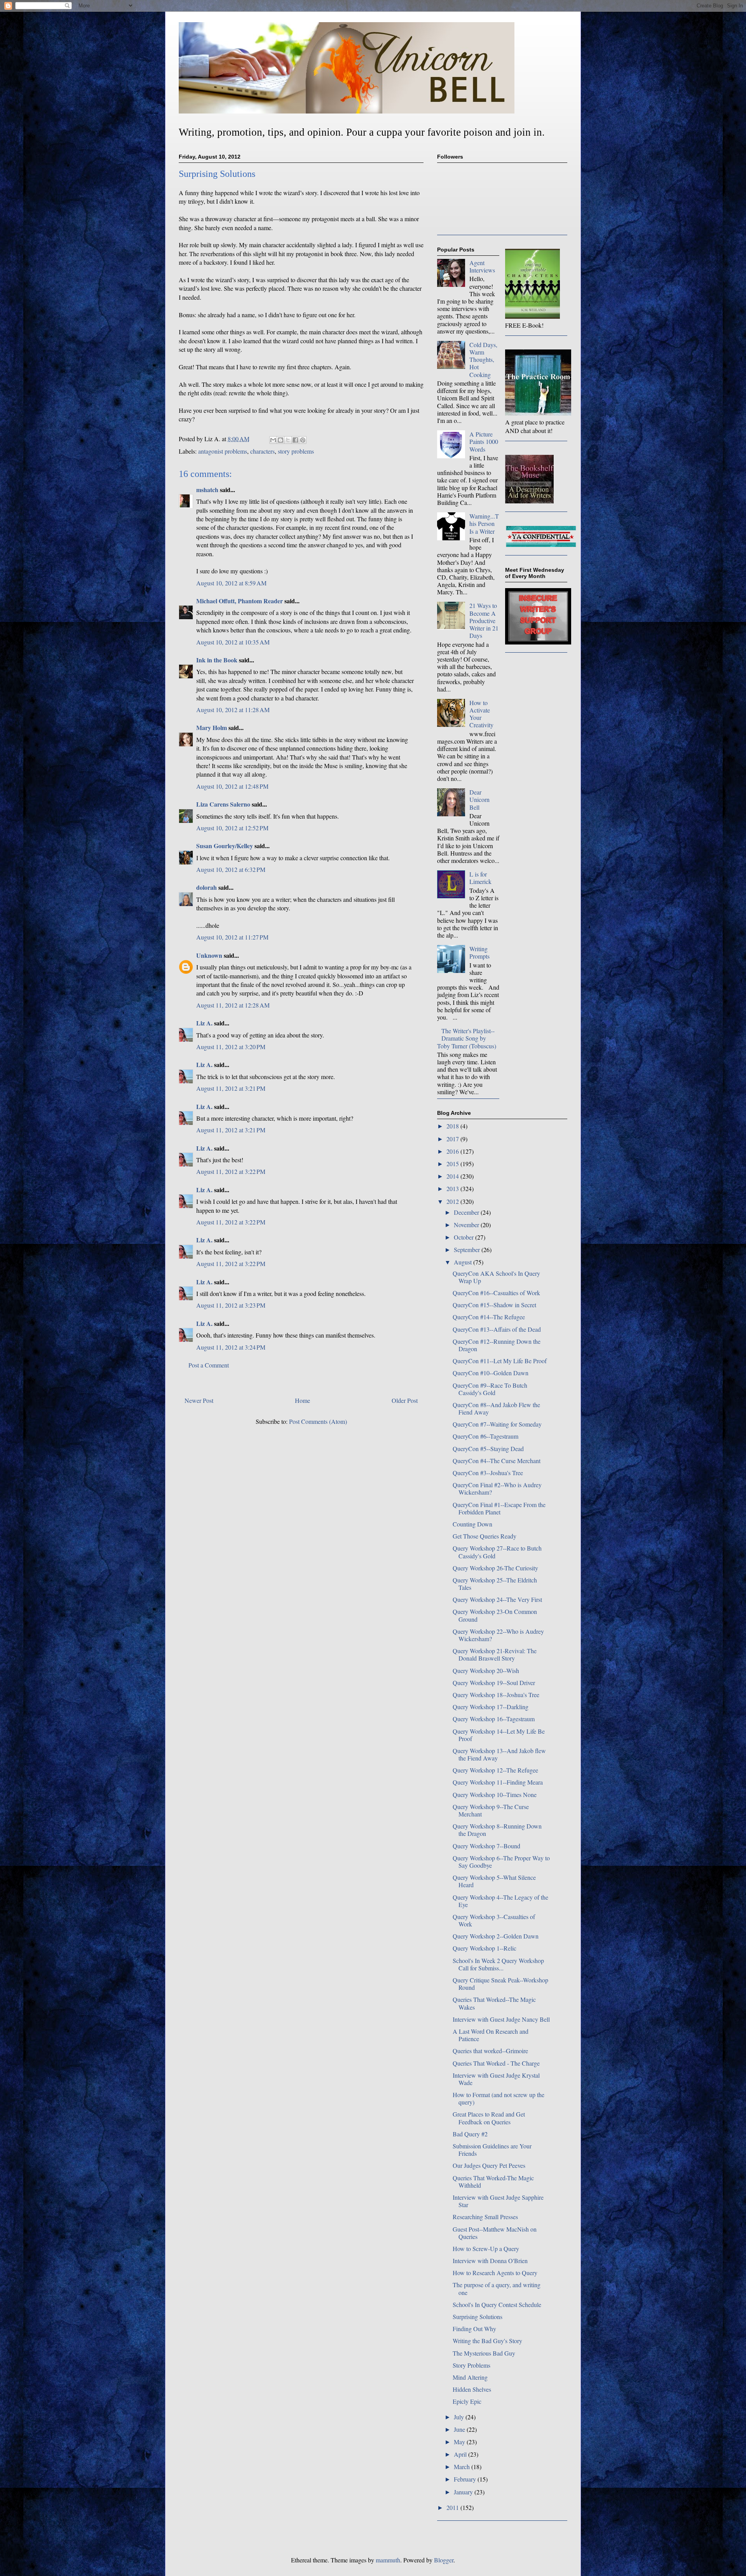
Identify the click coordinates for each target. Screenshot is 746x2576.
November (467, 1225)
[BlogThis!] (281, 440)
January (464, 2492)
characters (262, 451)
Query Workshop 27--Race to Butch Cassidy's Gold (497, 1552)
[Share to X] (288, 440)
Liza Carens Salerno (223, 804)
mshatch (207, 490)
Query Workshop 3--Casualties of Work (494, 1920)
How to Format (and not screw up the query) (498, 2098)
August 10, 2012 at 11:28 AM (233, 710)
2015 (453, 1164)
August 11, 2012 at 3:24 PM (231, 1347)
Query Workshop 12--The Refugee (495, 1770)
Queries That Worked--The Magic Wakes (494, 2003)
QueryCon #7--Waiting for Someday (497, 1424)
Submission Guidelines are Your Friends (492, 2150)
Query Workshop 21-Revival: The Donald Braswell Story (495, 1654)
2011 (453, 2507)
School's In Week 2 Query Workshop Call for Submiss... (498, 1964)
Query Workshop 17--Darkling (491, 1707)
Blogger (444, 2560)
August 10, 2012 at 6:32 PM (231, 869)
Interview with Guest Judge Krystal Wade (496, 2079)
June (460, 2429)
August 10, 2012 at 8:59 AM (231, 583)
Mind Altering (470, 2377)
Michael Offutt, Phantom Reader (240, 601)
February (466, 2479)
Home (302, 1400)
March (463, 2467)
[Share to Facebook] (295, 440)
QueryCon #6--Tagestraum (485, 1436)
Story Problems (471, 2365)
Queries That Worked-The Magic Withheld (493, 2181)
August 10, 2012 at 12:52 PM (232, 828)
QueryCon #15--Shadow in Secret (494, 1305)
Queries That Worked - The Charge (496, 2063)
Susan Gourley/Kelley (225, 846)
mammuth (388, 2560)
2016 (453, 1151)
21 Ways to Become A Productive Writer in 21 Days (484, 620)
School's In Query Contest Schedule (497, 2304)
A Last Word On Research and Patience (491, 2035)
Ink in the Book (217, 660)
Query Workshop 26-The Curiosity (495, 1568)
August (464, 1262)
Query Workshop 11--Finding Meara (498, 1782)
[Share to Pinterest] (303, 440)
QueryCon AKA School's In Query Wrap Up (496, 1277)
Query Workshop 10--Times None (495, 1794)
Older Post (405, 1400)
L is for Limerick (480, 878)
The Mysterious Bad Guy (484, 2353)
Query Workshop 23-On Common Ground (495, 1615)
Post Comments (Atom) (318, 1421)
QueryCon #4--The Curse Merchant (497, 1461)
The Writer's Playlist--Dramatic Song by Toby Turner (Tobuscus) (467, 1038)
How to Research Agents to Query (495, 2273)
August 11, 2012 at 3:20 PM (231, 1047)
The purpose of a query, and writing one (497, 2288)
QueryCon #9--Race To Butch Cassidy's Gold (490, 1389)
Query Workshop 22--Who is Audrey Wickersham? (498, 1635)
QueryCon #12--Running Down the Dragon (497, 1345)
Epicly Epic (467, 2401)
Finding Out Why (474, 2329)
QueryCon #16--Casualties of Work (496, 1293)
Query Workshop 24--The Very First (497, 1599)
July (460, 2417)
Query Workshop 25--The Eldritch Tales (495, 1584)
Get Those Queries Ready (485, 1536)
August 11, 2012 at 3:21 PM (231, 1088)
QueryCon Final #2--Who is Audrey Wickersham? (497, 1488)
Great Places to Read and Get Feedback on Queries (489, 2118)
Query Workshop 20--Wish (486, 1670)
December (467, 1212)
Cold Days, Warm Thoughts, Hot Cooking (483, 360)
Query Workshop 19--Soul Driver (494, 1683)
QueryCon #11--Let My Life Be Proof (500, 1361)
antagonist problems (223, 451)
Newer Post (199, 1400)
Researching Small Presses (485, 2217)
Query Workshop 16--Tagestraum (494, 1719)
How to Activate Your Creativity (481, 714)
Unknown (209, 955)
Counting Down (472, 1524)
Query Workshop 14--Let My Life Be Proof (499, 1735)
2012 (453, 1201)
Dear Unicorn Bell (479, 799)
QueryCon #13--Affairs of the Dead (497, 1329)
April (461, 2454)
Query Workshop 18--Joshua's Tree (496, 1695)
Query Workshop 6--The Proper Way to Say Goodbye (501, 1862)
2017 (453, 1139)
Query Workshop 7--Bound (486, 1846)
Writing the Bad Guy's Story (487, 2341)
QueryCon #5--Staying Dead (488, 1449)
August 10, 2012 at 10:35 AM (233, 642)
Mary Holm (212, 727)
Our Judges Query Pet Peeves (489, 2165)
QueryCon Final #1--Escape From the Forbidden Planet (499, 1508)
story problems (296, 451)
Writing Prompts (479, 952)
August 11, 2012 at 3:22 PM (231, 1171)
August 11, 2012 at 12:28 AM (233, 1005)
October (465, 1237)
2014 (453, 1176)
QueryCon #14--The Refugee (489, 1317)
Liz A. (204, 1023)
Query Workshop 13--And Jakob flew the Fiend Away (499, 1754)
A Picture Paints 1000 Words (484, 441)
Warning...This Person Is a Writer (484, 523)
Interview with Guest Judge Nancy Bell (501, 2019)
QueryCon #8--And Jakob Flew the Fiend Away (496, 1408)
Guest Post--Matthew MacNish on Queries (495, 2233)
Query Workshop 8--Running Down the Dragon (497, 1830)
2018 (453, 1126)
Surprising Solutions (478, 2317)
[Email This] (273, 440)
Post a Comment (209, 1365)
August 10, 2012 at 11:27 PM (232, 937)
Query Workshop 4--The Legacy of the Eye (500, 1901)
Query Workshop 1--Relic (485, 1948)
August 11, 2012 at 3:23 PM (231, 1305)
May (460, 2442)
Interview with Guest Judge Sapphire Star (498, 2201)
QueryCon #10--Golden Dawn (491, 1373)
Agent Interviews (482, 266)
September (468, 1250)
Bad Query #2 (470, 2134)
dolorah (207, 887)
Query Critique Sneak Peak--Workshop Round (500, 1984)
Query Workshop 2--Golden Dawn (496, 1936)
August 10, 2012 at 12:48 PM (232, 786)
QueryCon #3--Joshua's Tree (488, 1473)
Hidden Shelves (472, 2389)
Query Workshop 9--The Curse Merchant (491, 1810)
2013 (453, 1188)
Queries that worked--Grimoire (490, 2051)
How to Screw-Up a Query (486, 2249)
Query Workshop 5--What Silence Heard (494, 1881)
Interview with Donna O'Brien (490, 2261)
